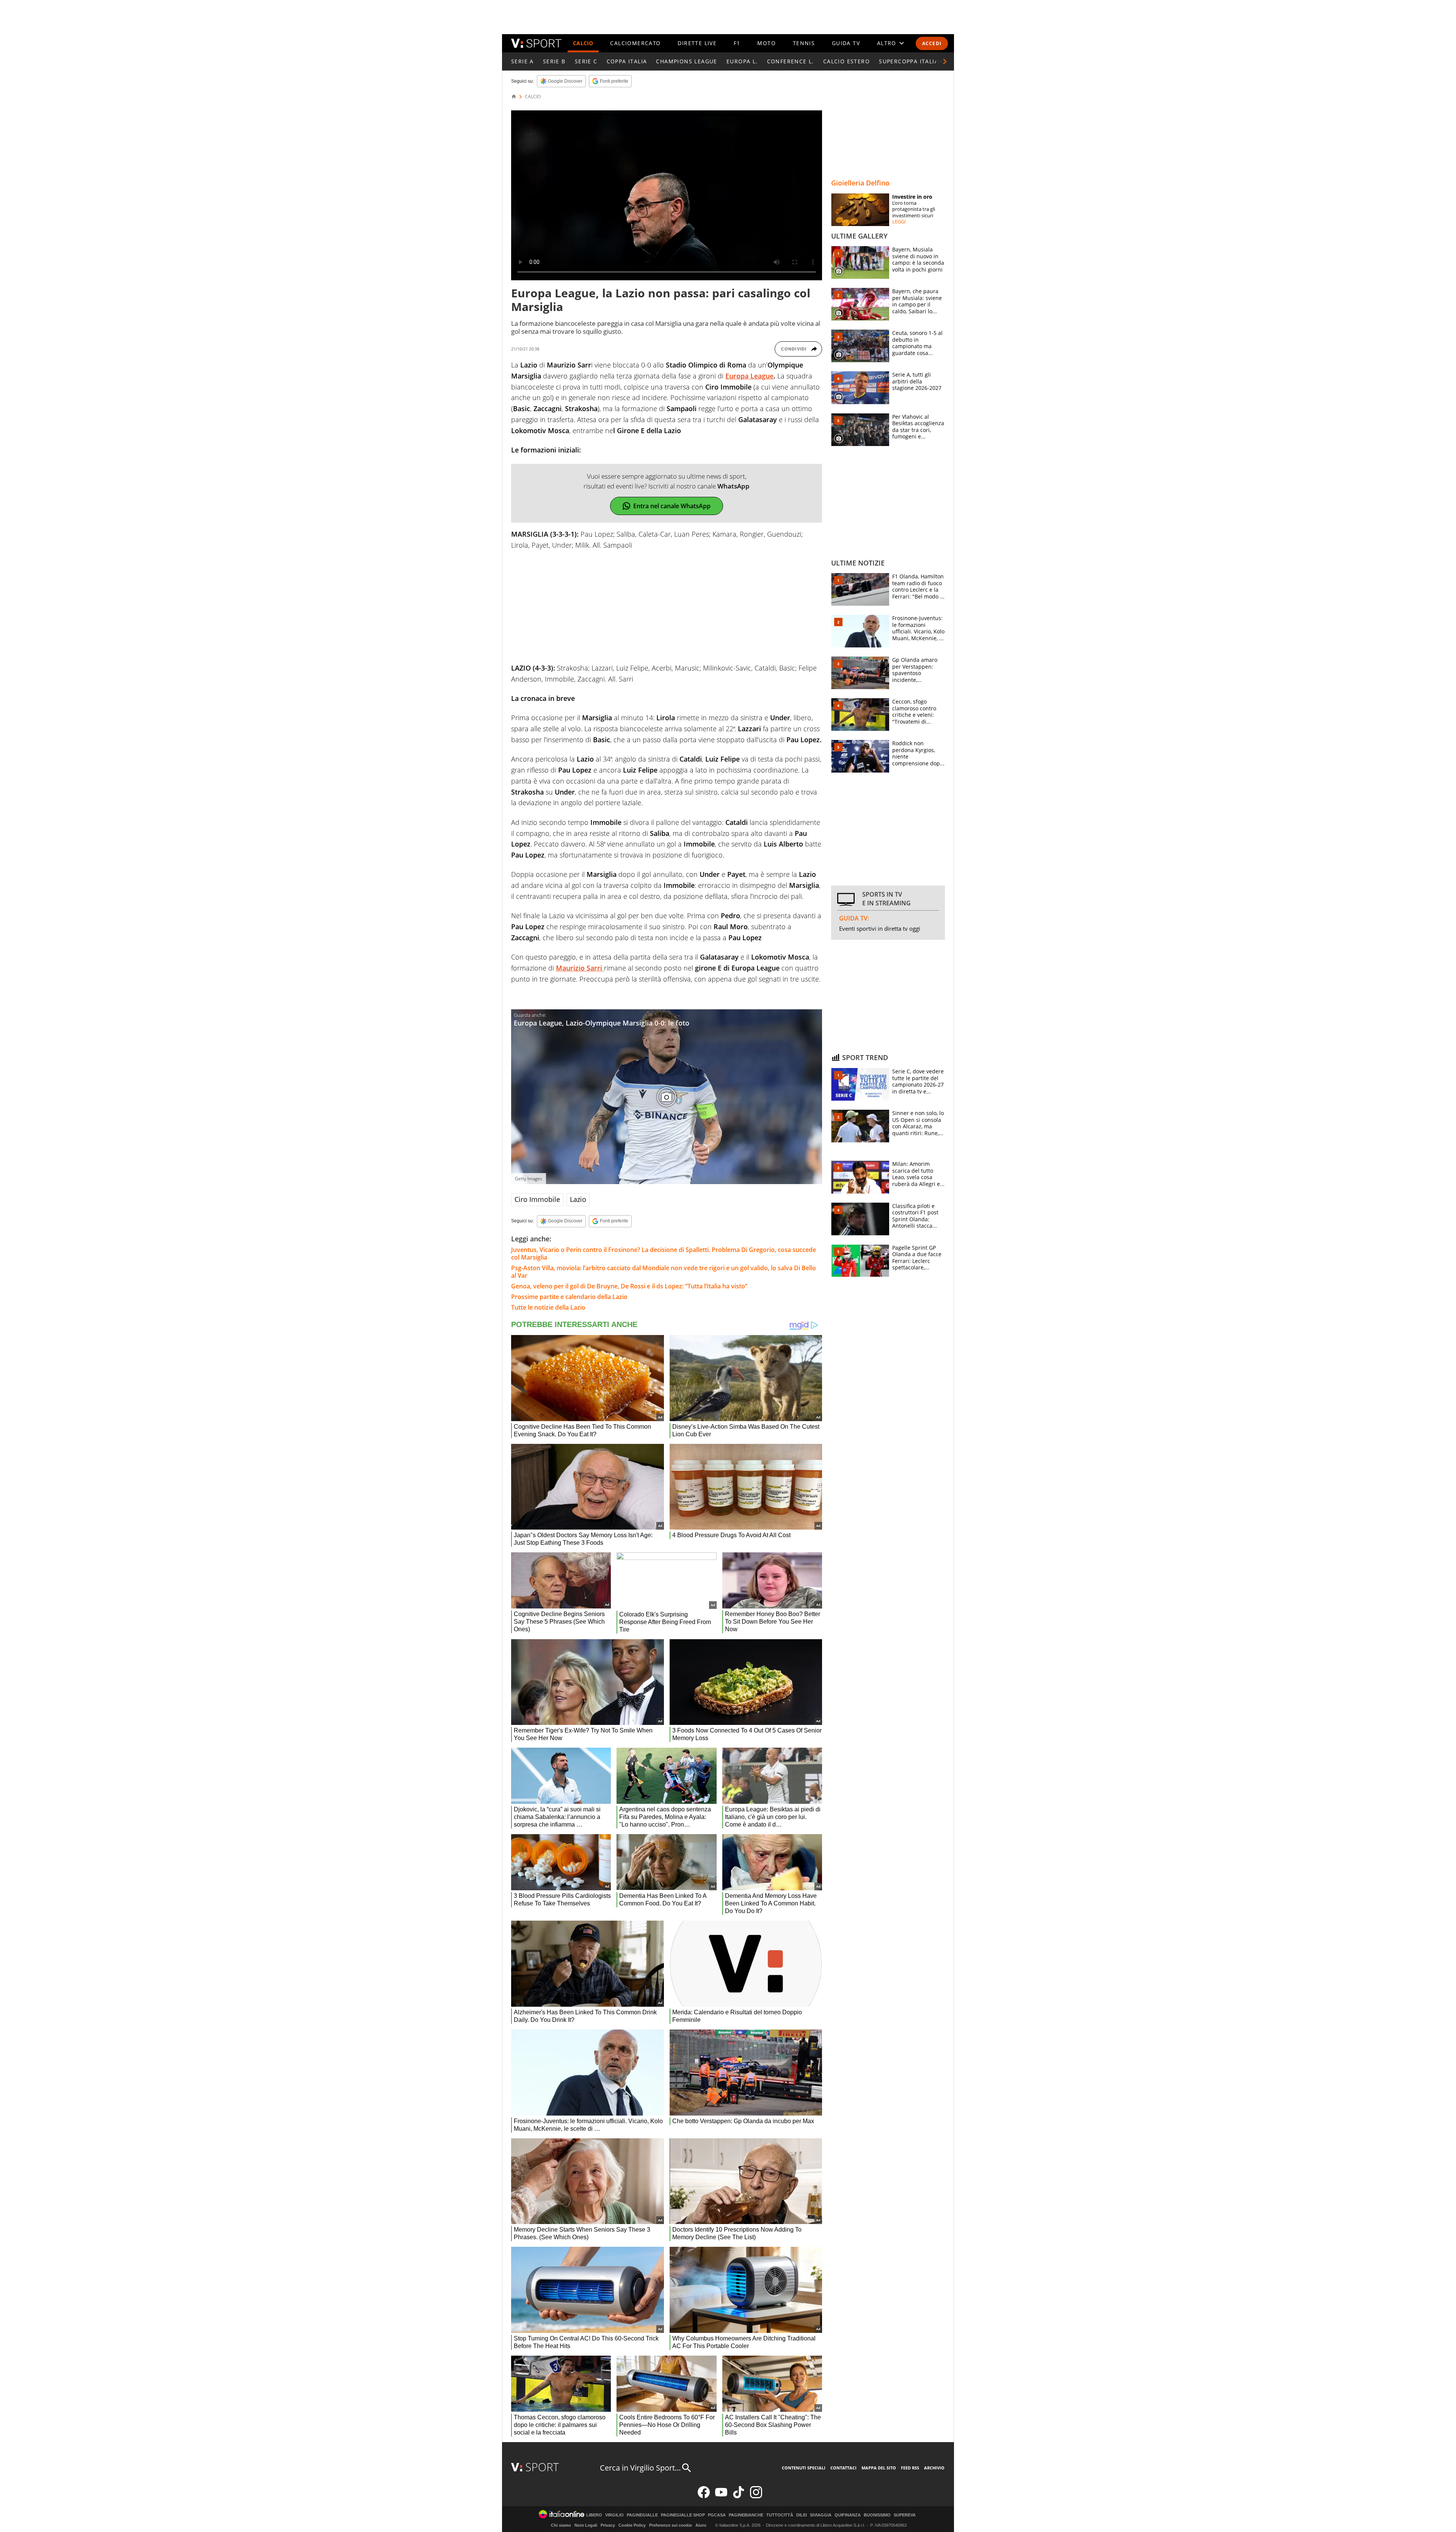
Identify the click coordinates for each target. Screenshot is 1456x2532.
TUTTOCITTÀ (780, 2515)
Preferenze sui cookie (671, 2525)
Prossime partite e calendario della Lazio (569, 1297)
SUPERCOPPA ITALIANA (913, 61)
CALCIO (583, 43)
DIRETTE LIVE (697, 43)
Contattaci (843, 2468)
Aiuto (701, 2525)
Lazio (578, 1199)
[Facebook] (704, 2497)
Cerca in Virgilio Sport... (640, 2468)
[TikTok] (739, 2497)
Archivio (934, 2468)
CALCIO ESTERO (846, 61)
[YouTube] (721, 2497)
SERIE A (522, 61)
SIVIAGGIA (821, 2515)
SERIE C (586, 61)
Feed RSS (910, 2468)
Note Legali (586, 2525)
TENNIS (804, 43)
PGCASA (717, 2515)
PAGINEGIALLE (642, 2515)
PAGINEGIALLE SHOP (683, 2515)
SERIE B (554, 61)
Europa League (749, 376)
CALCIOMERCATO (635, 43)
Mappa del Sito (879, 2468)
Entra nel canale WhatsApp (672, 506)
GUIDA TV (846, 43)
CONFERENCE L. (791, 61)
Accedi (932, 43)
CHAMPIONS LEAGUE (686, 61)
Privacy (608, 2525)
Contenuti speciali (804, 2468)
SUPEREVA (905, 2515)
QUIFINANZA (848, 2515)
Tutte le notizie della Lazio (548, 1307)
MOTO (766, 43)
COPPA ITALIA (627, 61)
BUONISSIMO (877, 2515)
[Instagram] (756, 2497)
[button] (945, 61)
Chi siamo (561, 2525)
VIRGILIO (614, 2515)
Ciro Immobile (537, 1199)
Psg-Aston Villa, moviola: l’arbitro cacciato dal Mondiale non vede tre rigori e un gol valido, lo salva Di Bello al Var (664, 1272)
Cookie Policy (632, 2525)
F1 (737, 43)
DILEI (802, 2515)
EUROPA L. (742, 61)
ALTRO (887, 43)
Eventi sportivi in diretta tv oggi (880, 928)
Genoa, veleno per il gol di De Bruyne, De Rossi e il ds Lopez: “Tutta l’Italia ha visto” (629, 1286)
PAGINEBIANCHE (746, 2515)
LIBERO (594, 2515)
